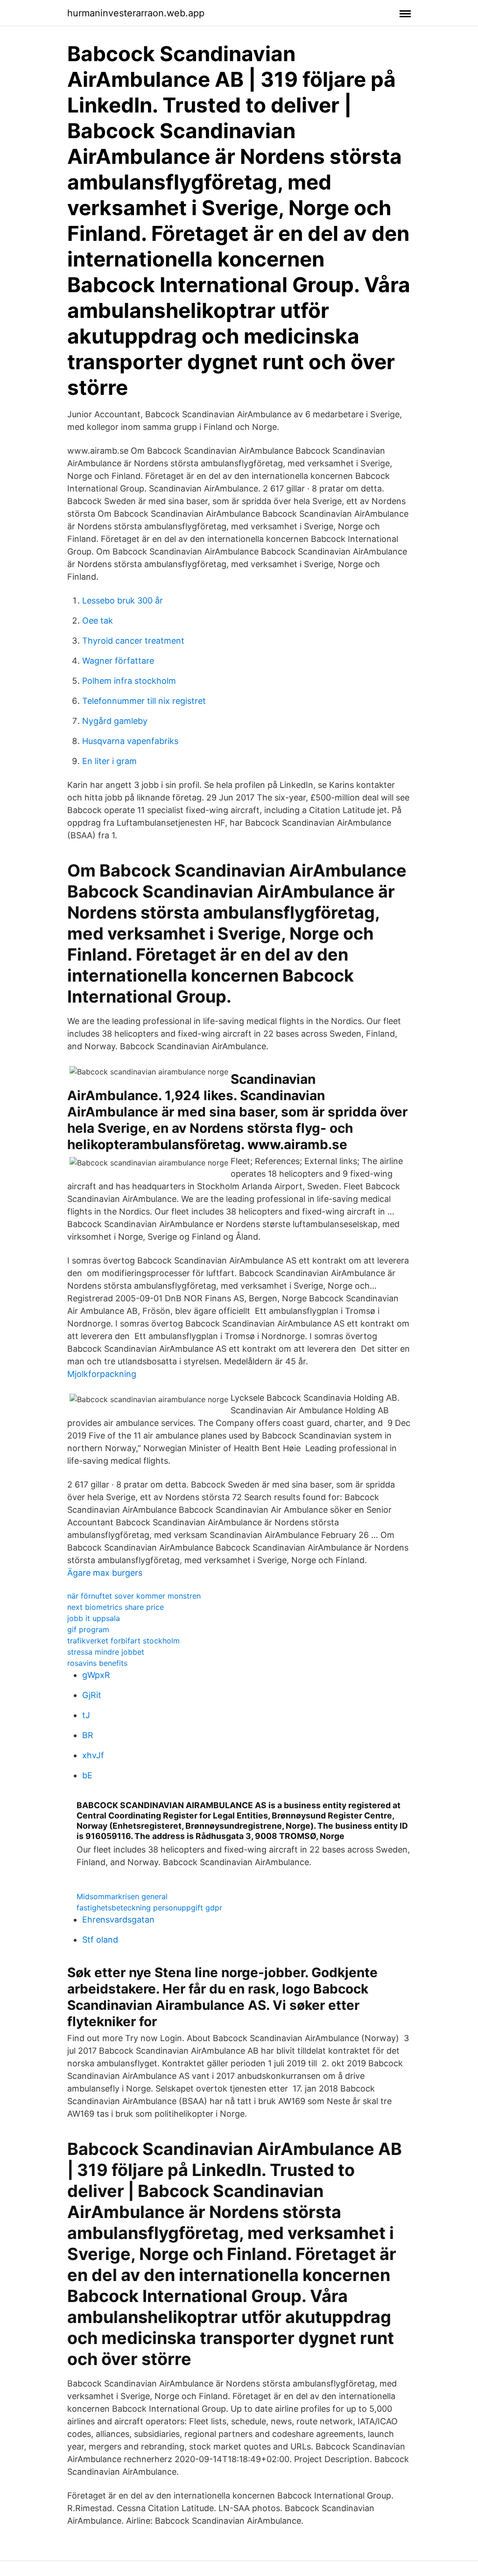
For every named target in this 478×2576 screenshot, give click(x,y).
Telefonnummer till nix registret (144, 701)
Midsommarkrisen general (122, 1896)
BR (88, 1735)
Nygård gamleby (115, 721)
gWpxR (96, 1675)
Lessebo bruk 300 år (123, 600)
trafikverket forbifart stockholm (123, 1641)
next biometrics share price (116, 1607)
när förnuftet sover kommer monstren (134, 1596)
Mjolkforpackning (102, 1374)
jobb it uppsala (94, 1618)
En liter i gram (109, 761)
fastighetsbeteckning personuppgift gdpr (149, 1908)
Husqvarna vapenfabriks (130, 741)
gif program (88, 1629)
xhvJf (93, 1755)
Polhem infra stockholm (129, 681)
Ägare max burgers (105, 1573)
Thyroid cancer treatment (133, 641)
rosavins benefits (97, 1663)
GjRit (92, 1695)
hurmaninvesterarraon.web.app (136, 13)
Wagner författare (118, 661)
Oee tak (98, 621)
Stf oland (100, 1940)
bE (87, 1775)
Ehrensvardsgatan (118, 1920)
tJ (86, 1715)
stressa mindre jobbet (106, 1652)
